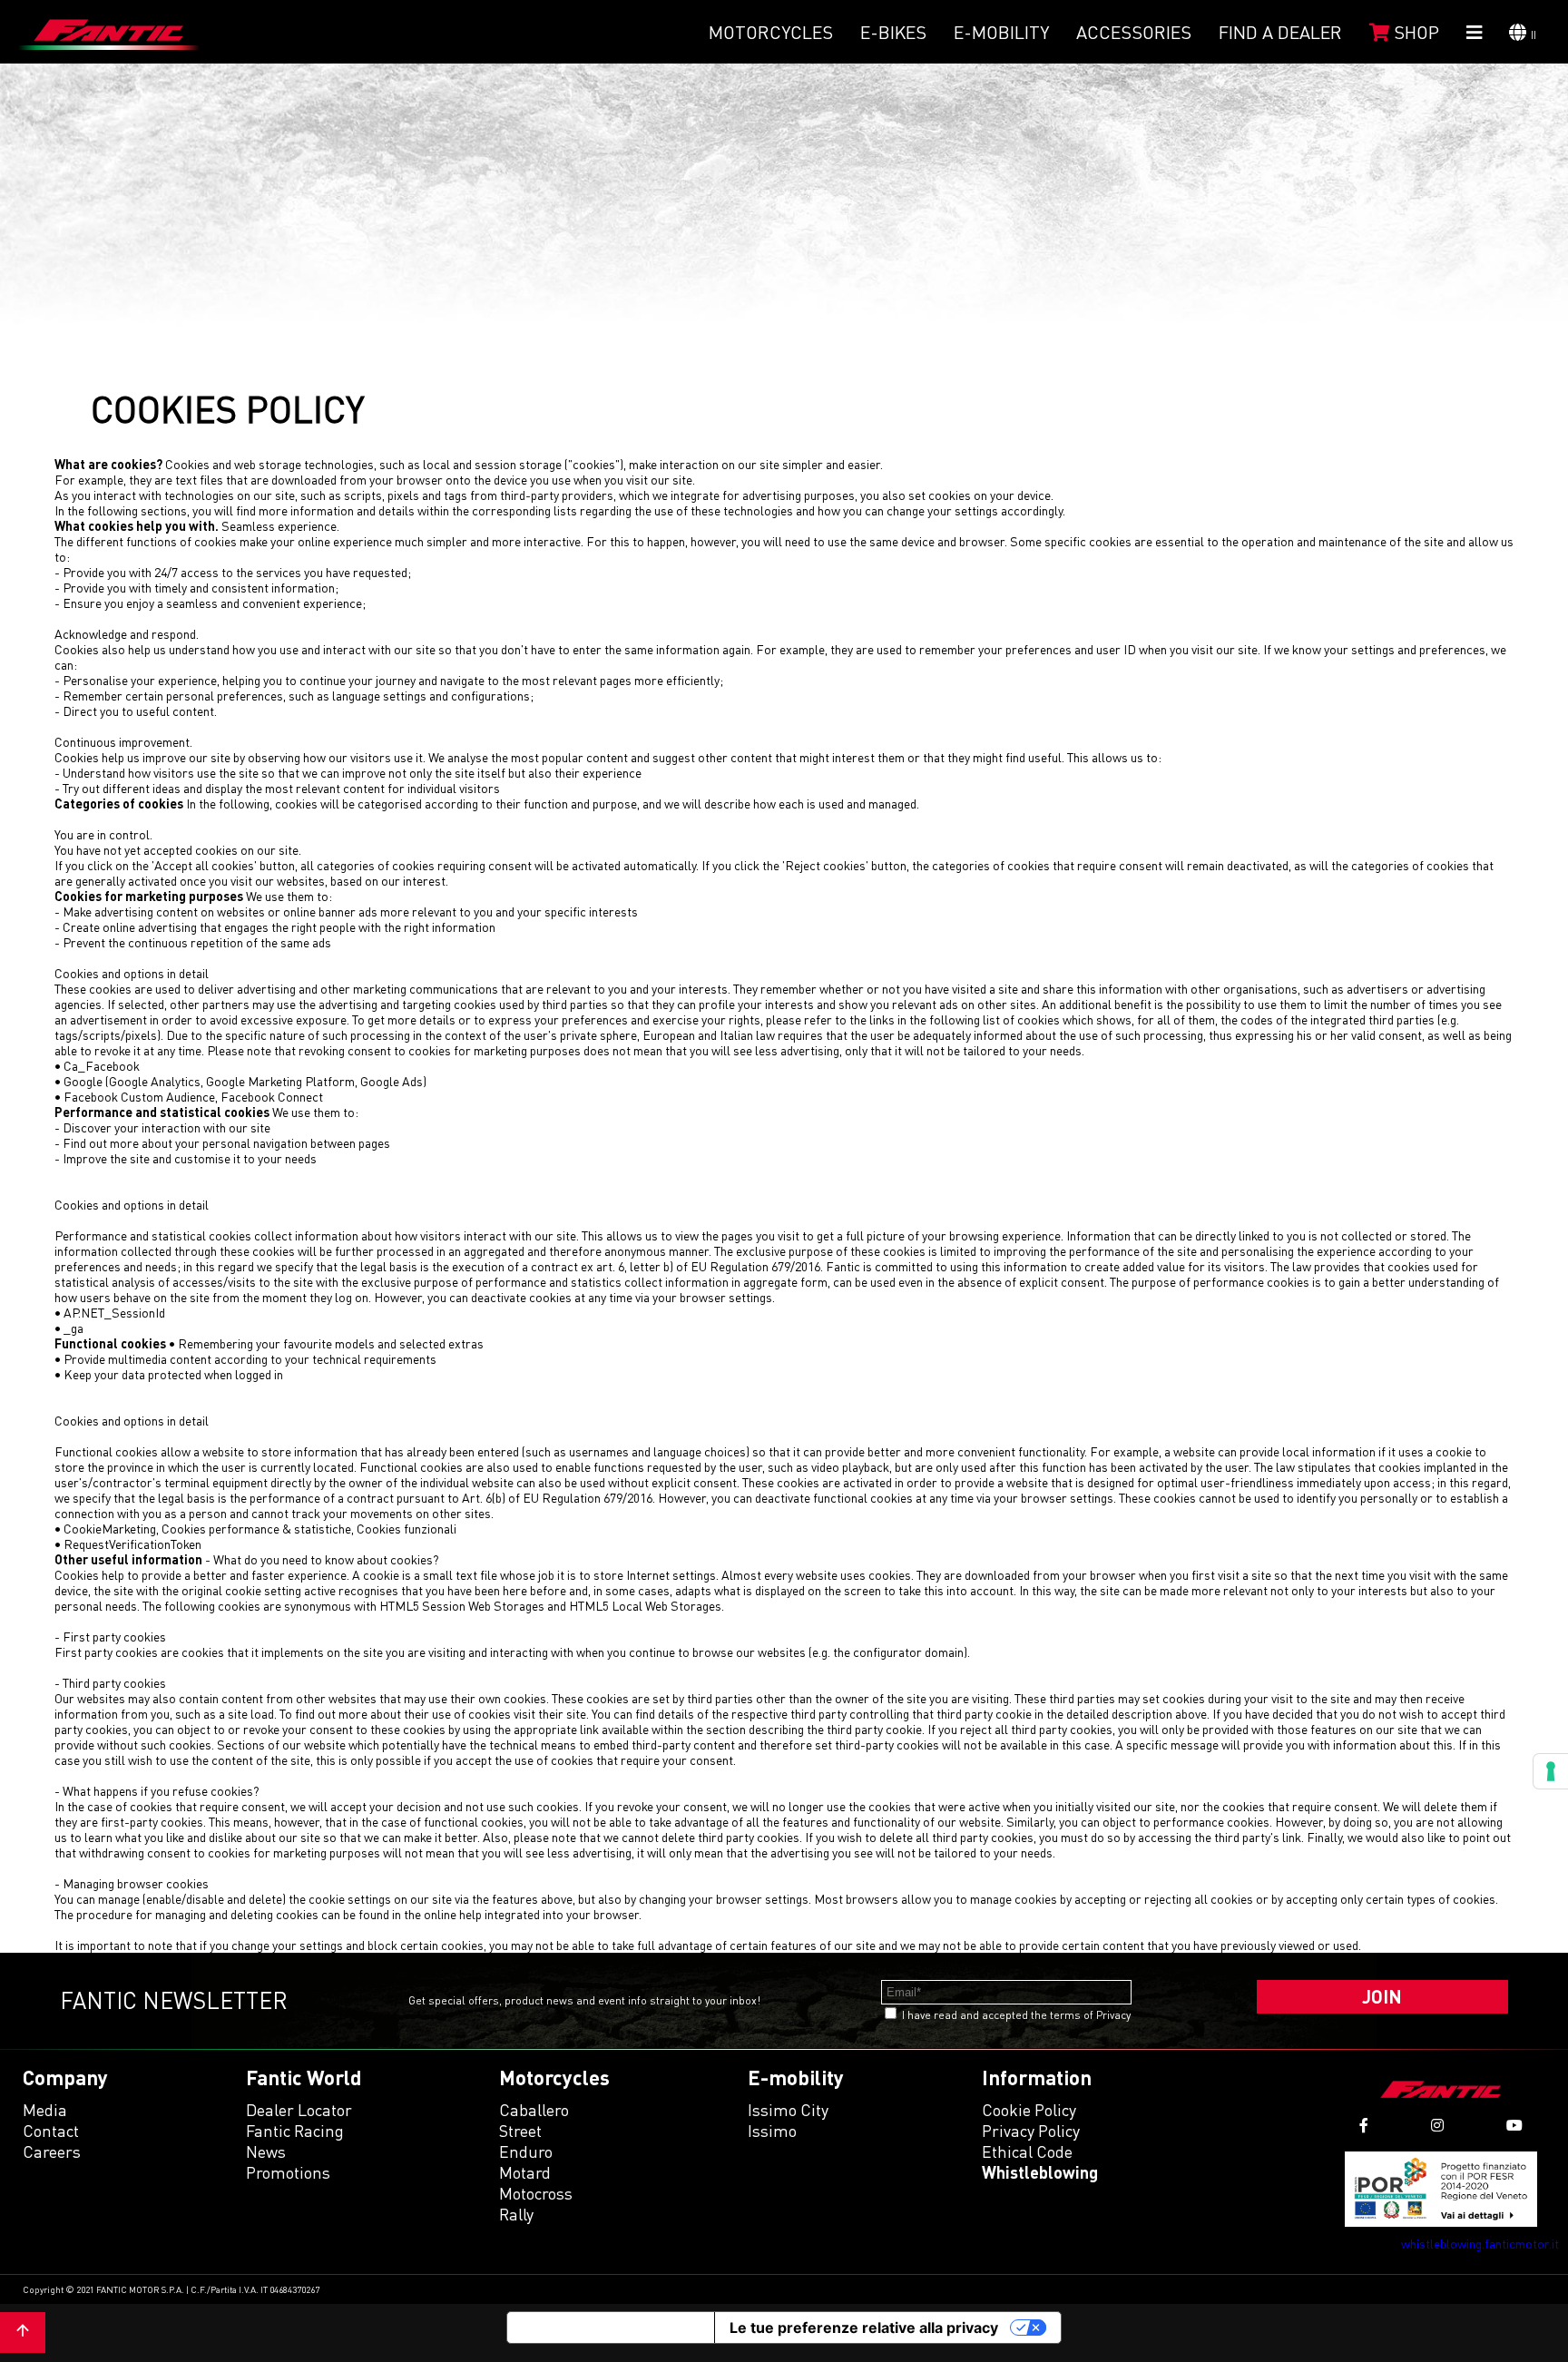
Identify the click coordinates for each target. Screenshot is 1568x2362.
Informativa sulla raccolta (611, 2328)
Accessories (1134, 32)
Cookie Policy (1029, 2110)
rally (516, 2214)
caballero (534, 2110)
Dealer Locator (299, 2110)
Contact (51, 2131)
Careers (52, 2151)
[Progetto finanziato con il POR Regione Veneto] (1441, 2189)
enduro (526, 2151)
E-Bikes (893, 32)
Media (45, 2110)
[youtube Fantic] (1514, 2126)
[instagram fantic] (1437, 2126)
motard (525, 2172)
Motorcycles (771, 32)
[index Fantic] (109, 32)
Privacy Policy (1031, 2131)
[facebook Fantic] (1364, 2126)
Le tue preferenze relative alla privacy (864, 2328)
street (520, 2131)
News (266, 2151)
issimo (772, 2131)
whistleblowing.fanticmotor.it (1480, 2244)
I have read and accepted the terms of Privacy (1016, 2015)
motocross (536, 2193)
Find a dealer (1280, 32)
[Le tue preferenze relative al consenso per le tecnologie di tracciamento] (1551, 1771)
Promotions (288, 2172)
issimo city (788, 2110)
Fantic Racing (295, 2131)
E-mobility (1001, 32)
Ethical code (1027, 2151)
